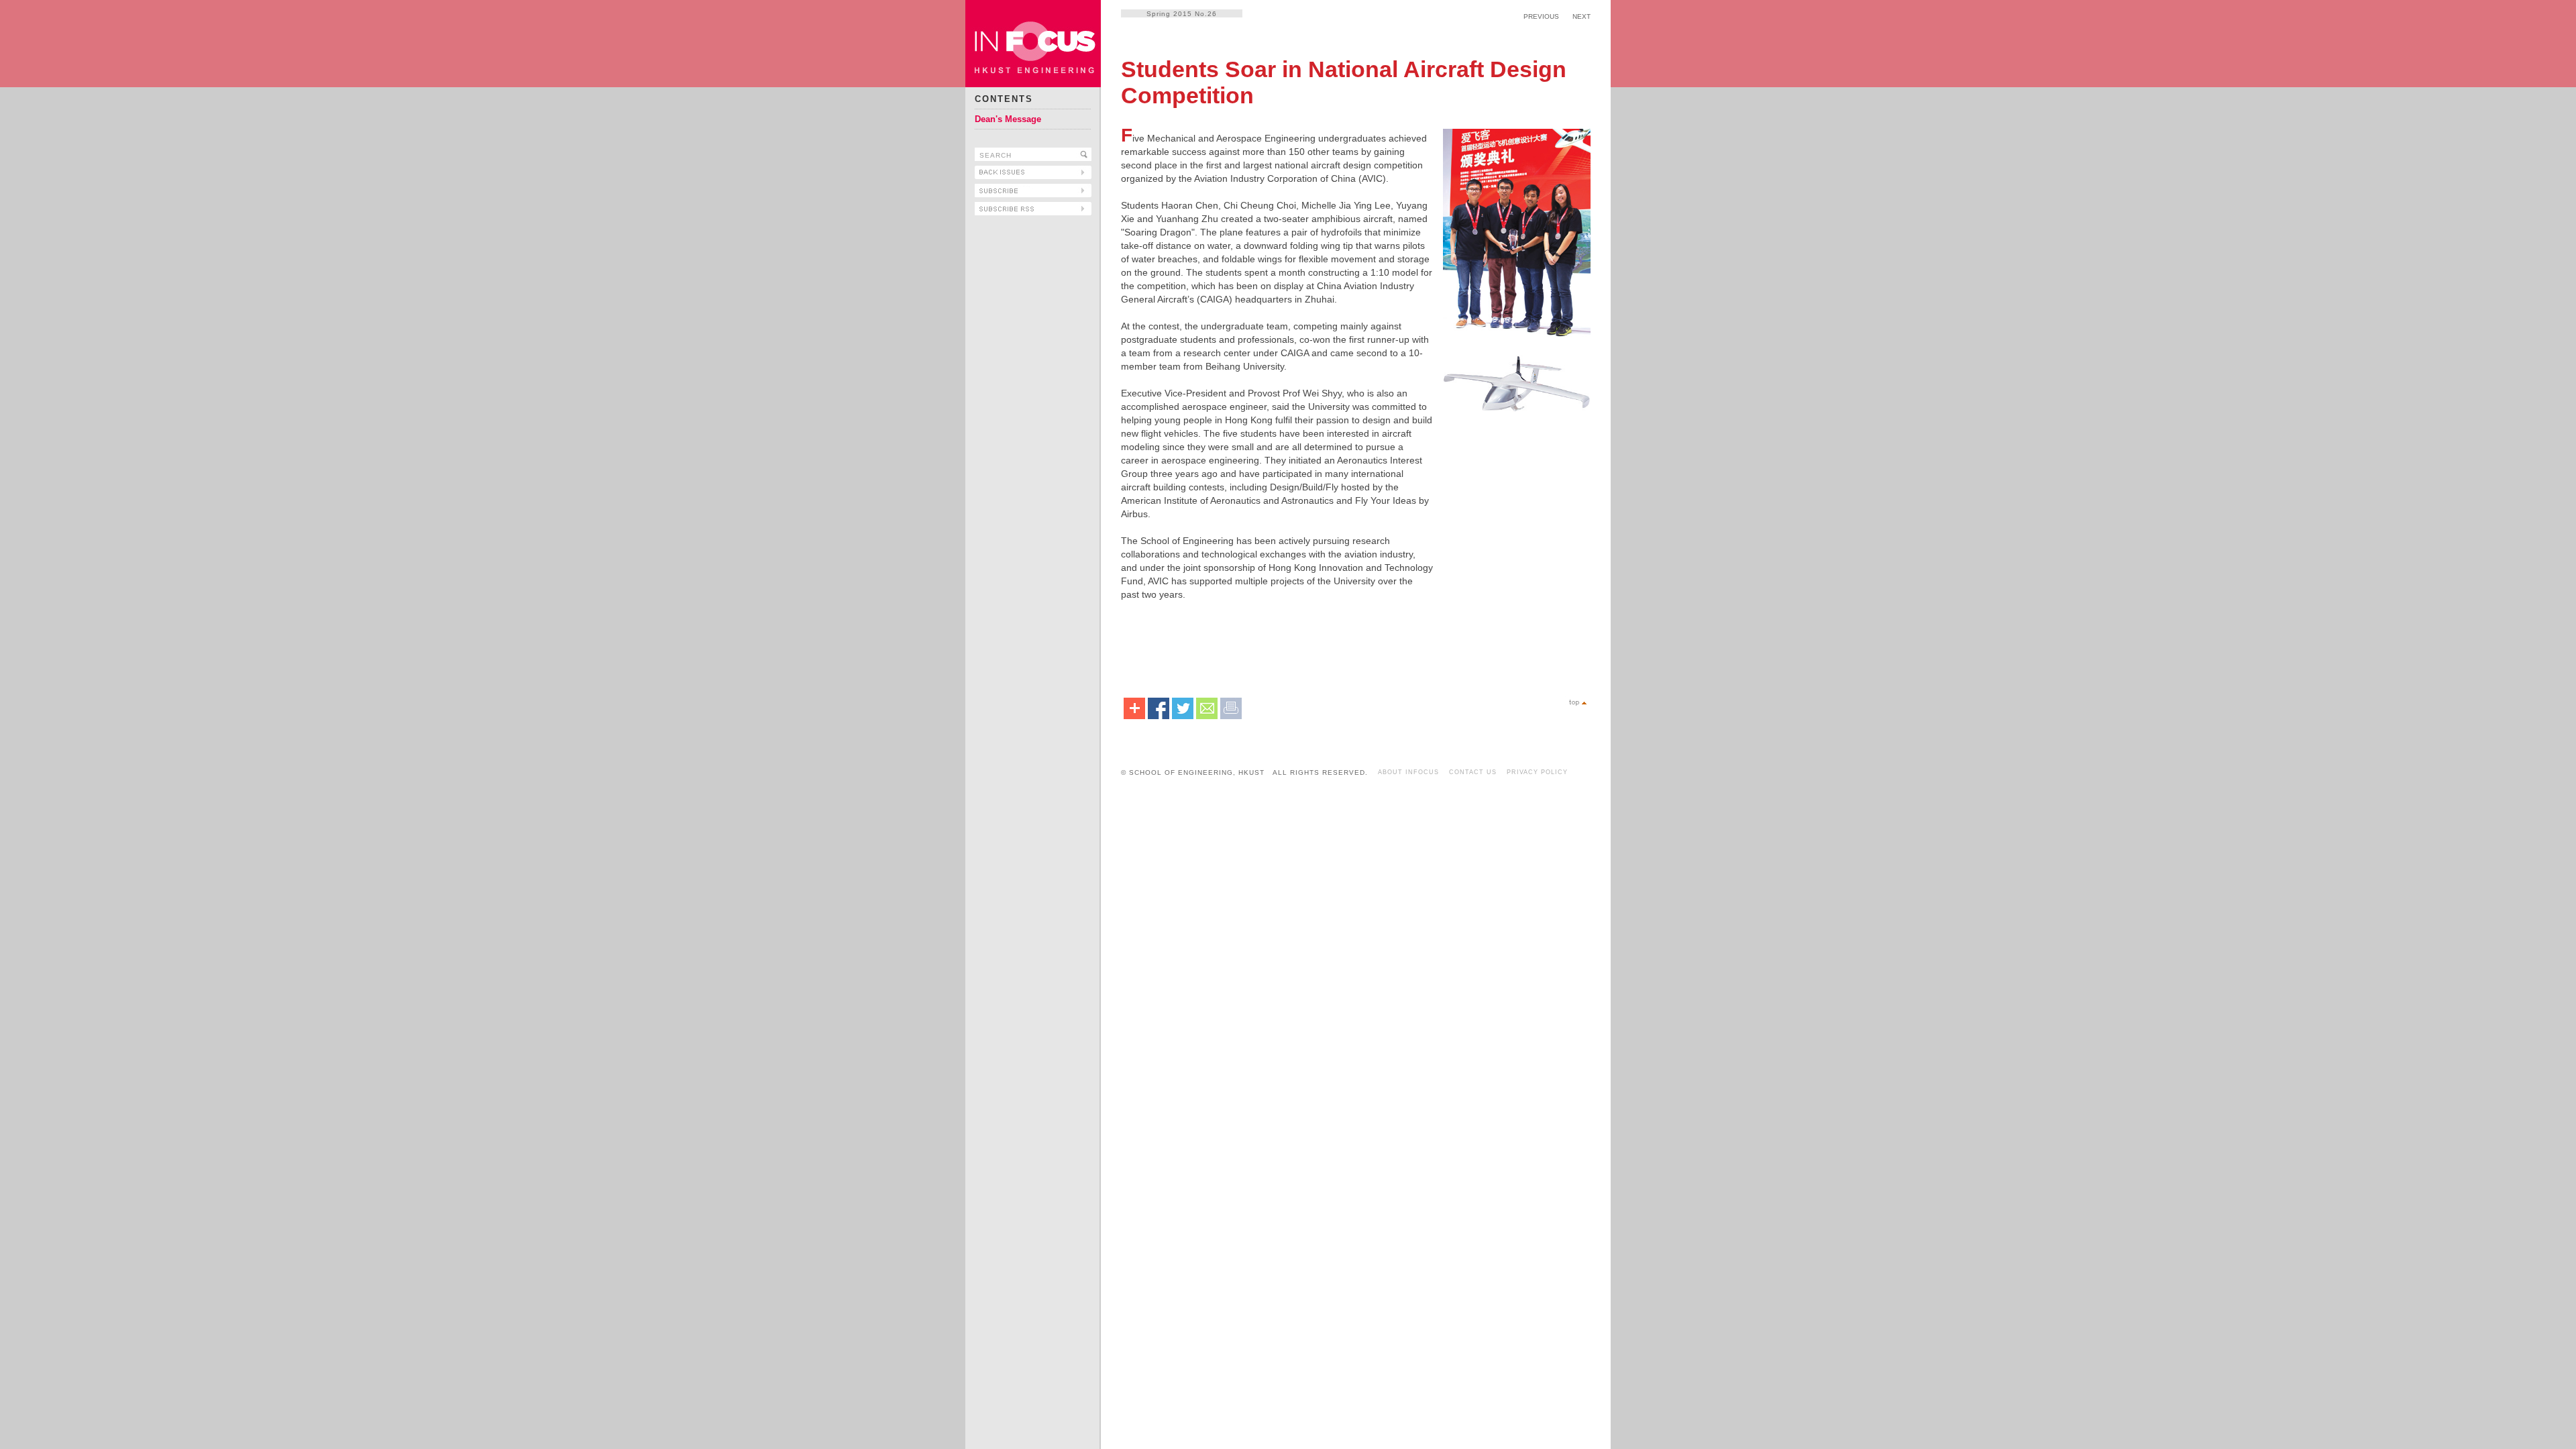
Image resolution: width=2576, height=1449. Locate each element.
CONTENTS (1004, 99)
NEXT (1581, 16)
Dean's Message (1008, 119)
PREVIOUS (1541, 16)
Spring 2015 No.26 (1182, 14)
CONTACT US (1473, 772)
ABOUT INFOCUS (1408, 772)
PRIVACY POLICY (1537, 772)
